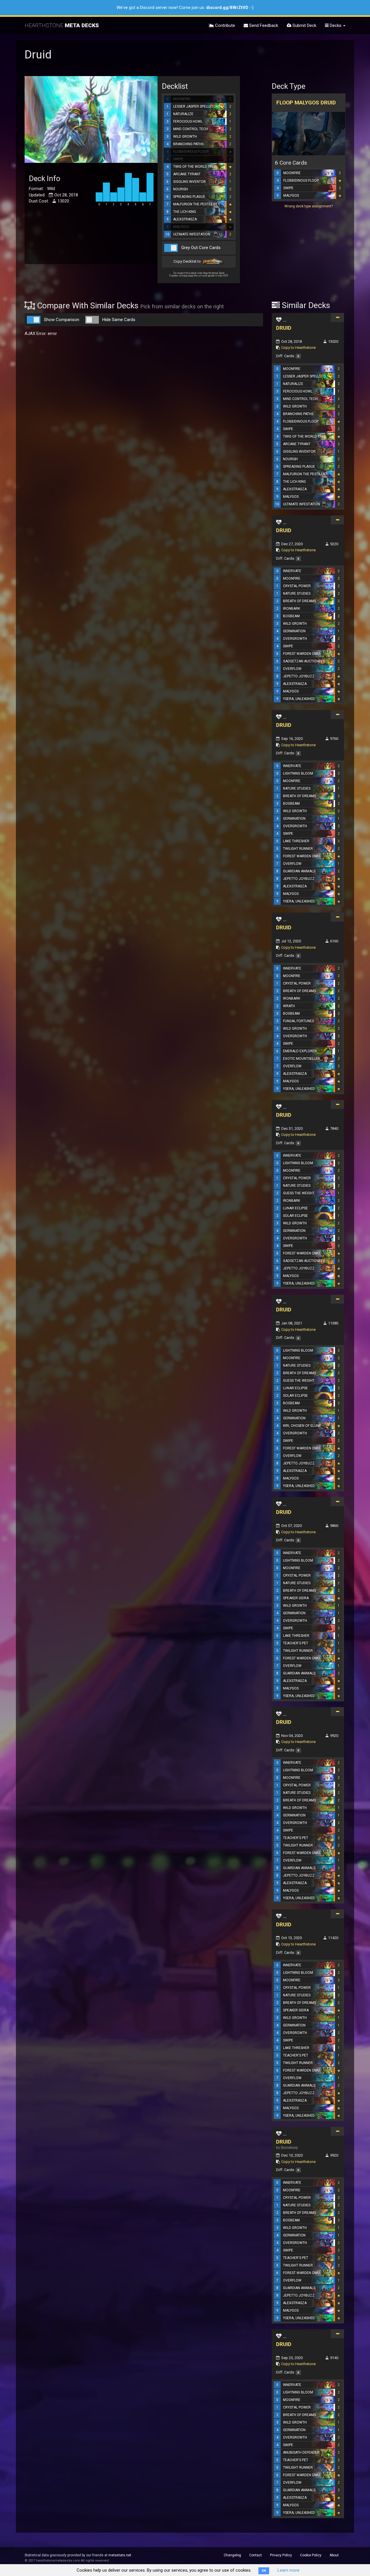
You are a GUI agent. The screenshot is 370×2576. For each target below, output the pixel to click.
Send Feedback (263, 25)
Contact (256, 2555)
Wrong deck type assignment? (309, 206)
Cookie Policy (311, 2555)
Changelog (232, 2555)
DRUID (284, 328)
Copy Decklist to (188, 261)
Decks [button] (336, 25)
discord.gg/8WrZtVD (227, 8)
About (334, 2555)
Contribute (224, 25)
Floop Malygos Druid (306, 103)
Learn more (288, 2570)
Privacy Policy (281, 2555)
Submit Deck (304, 25)
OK (264, 2571)
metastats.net (120, 2555)
